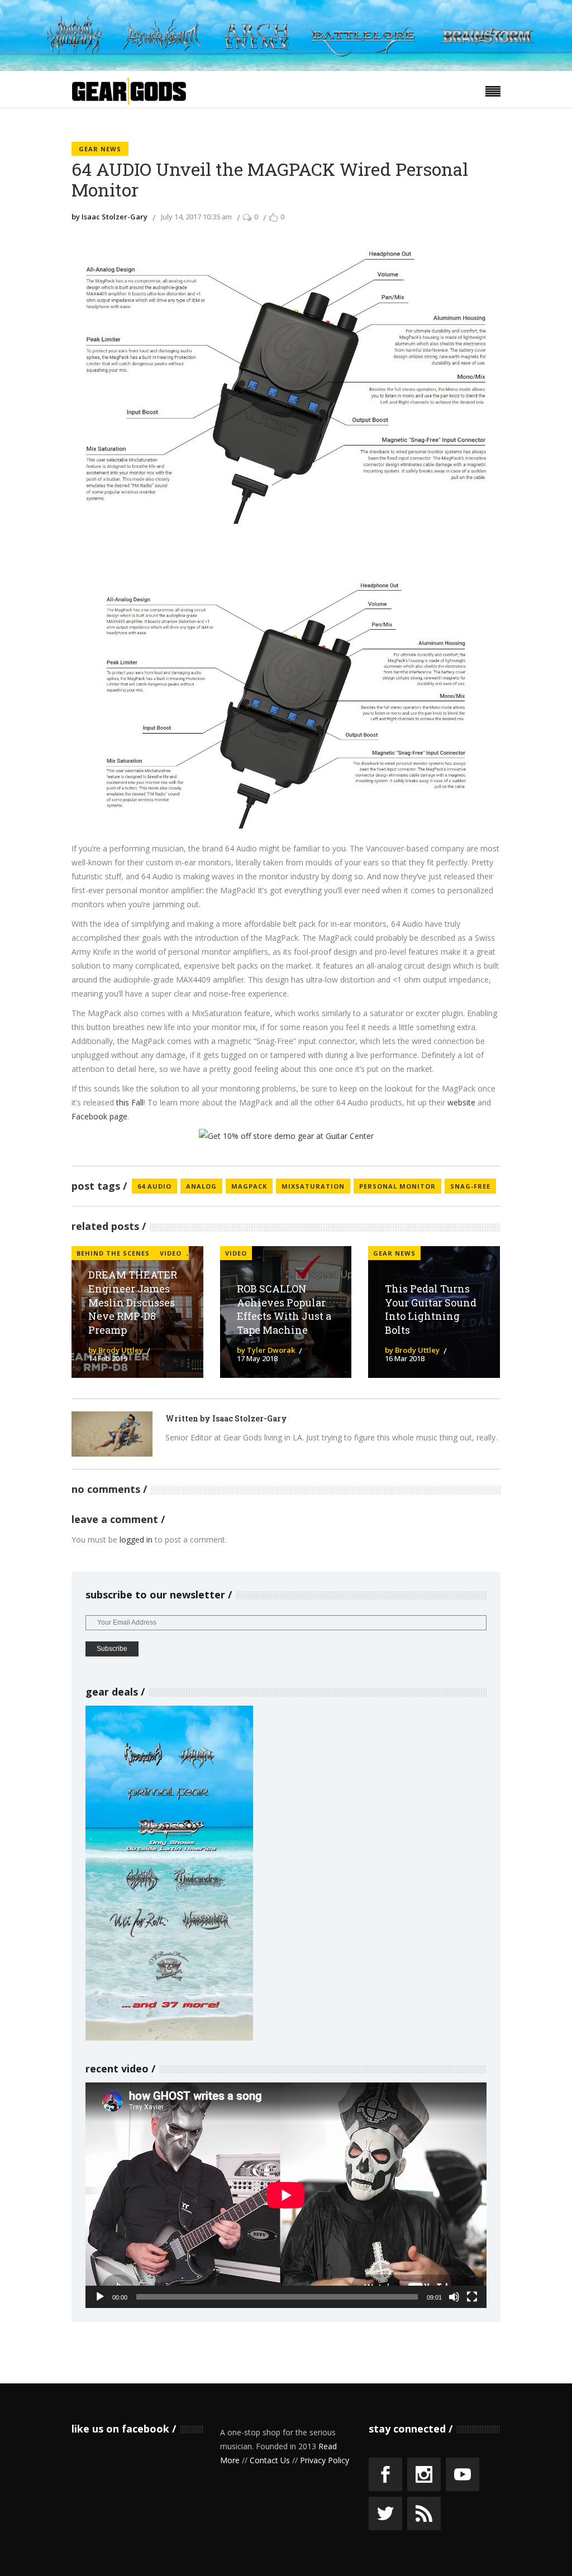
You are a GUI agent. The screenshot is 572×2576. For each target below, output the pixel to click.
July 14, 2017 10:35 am (196, 217)
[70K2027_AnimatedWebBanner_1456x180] (286, 68)
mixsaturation (313, 1186)
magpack (249, 1186)
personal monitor (397, 1186)
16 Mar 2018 (405, 1358)
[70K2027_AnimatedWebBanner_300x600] (169, 2038)
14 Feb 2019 (108, 1358)
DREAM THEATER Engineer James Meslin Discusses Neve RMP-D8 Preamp (133, 1302)
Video (236, 1253)
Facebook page (99, 1116)
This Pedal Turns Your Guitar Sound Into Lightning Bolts (431, 1309)
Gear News (100, 149)
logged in (136, 1540)
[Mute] (454, 2297)
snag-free (470, 1186)
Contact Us (270, 2460)
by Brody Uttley (116, 1350)
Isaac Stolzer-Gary (250, 1418)
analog (201, 1186)
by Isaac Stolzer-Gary (109, 217)
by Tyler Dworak (266, 1350)
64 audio (154, 1186)
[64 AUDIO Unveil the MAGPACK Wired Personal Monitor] (112, 1434)
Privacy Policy (325, 2460)
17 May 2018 (257, 1358)
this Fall (130, 1102)
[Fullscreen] (472, 2297)
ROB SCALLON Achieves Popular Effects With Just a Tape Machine (284, 1309)
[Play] (100, 2297)
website (461, 1102)
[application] (286, 2195)
